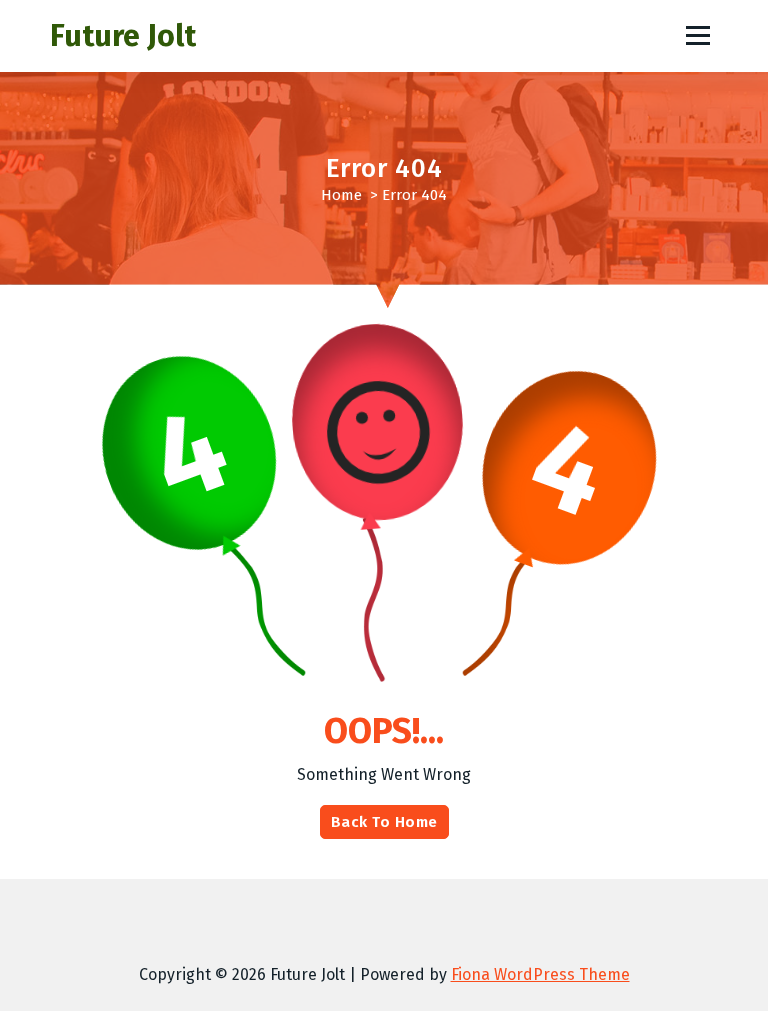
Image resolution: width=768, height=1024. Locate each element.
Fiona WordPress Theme (540, 974)
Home (341, 195)
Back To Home (384, 822)
